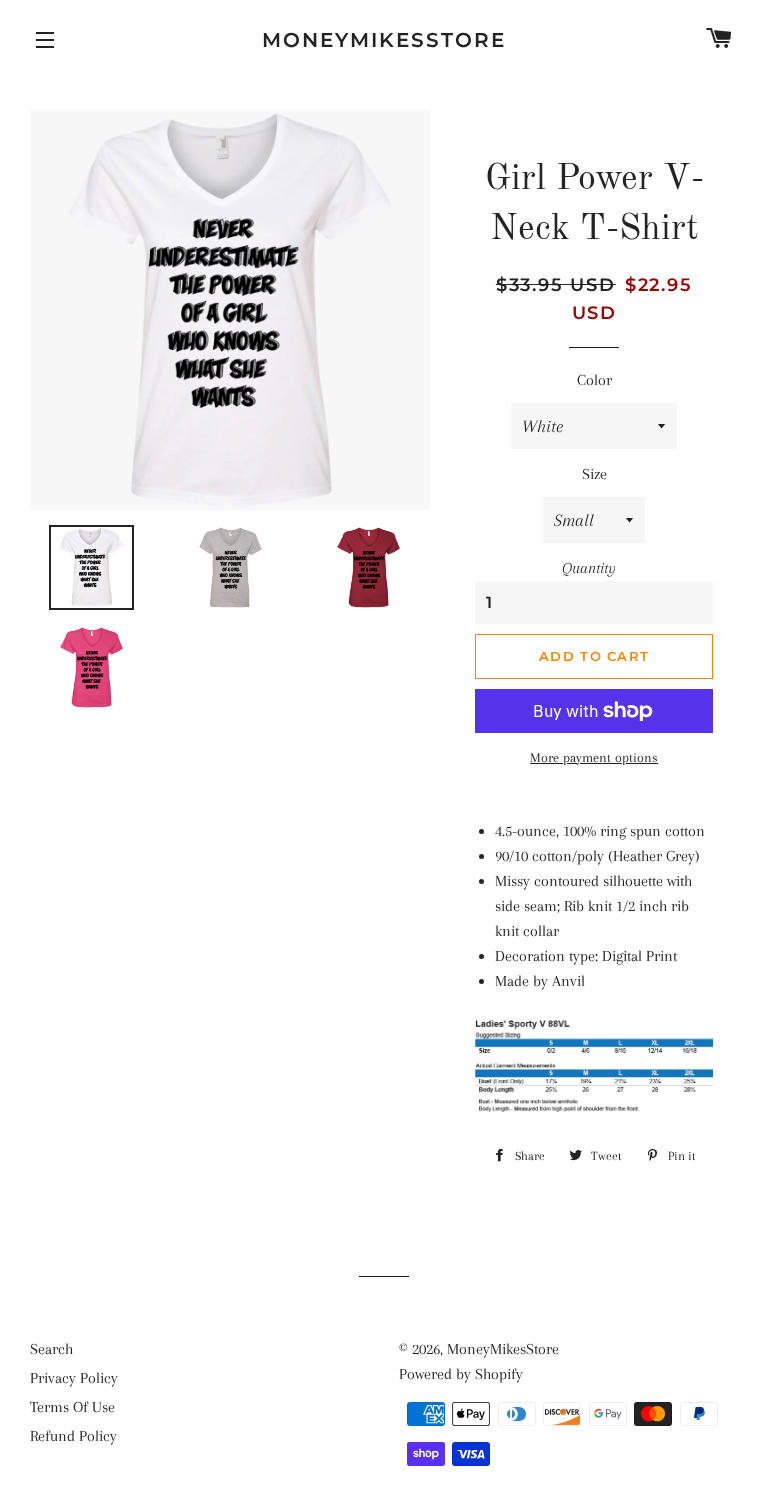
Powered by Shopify (461, 1374)
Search (51, 1349)
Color (594, 380)
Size (594, 474)
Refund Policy (73, 1436)
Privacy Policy (74, 1378)
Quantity (589, 568)
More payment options (594, 757)
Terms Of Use (72, 1407)
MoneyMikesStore (384, 40)
